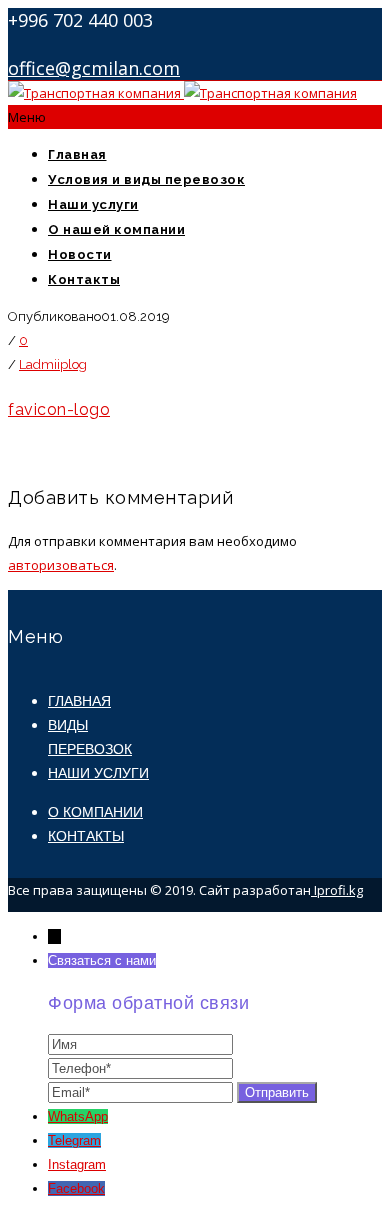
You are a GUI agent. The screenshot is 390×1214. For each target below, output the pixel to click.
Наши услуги (93, 204)
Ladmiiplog (53, 364)
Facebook (76, 1188)
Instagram (77, 1164)
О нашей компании (116, 229)
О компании (95, 812)
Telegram (74, 1140)
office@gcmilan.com (94, 68)
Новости (80, 254)
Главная (77, 154)
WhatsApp (78, 1116)
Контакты (84, 279)
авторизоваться (61, 565)
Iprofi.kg (337, 890)
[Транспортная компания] (182, 93)
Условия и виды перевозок (146, 179)
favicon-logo (59, 409)
